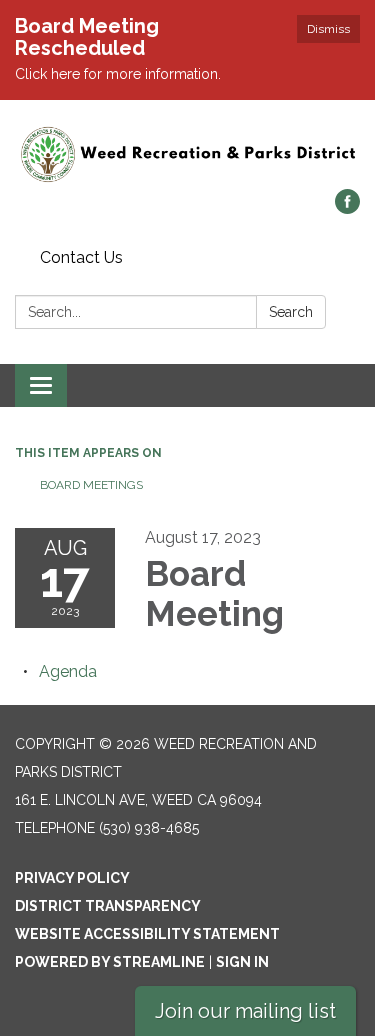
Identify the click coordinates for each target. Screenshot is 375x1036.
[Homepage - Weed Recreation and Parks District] (187, 154)
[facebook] (347, 208)
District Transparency (108, 906)
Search (291, 312)
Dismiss (328, 29)
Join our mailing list (245, 1011)
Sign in (242, 962)
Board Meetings (91, 485)
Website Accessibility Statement (147, 934)
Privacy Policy (72, 878)
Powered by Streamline (110, 962)
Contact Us (81, 257)
